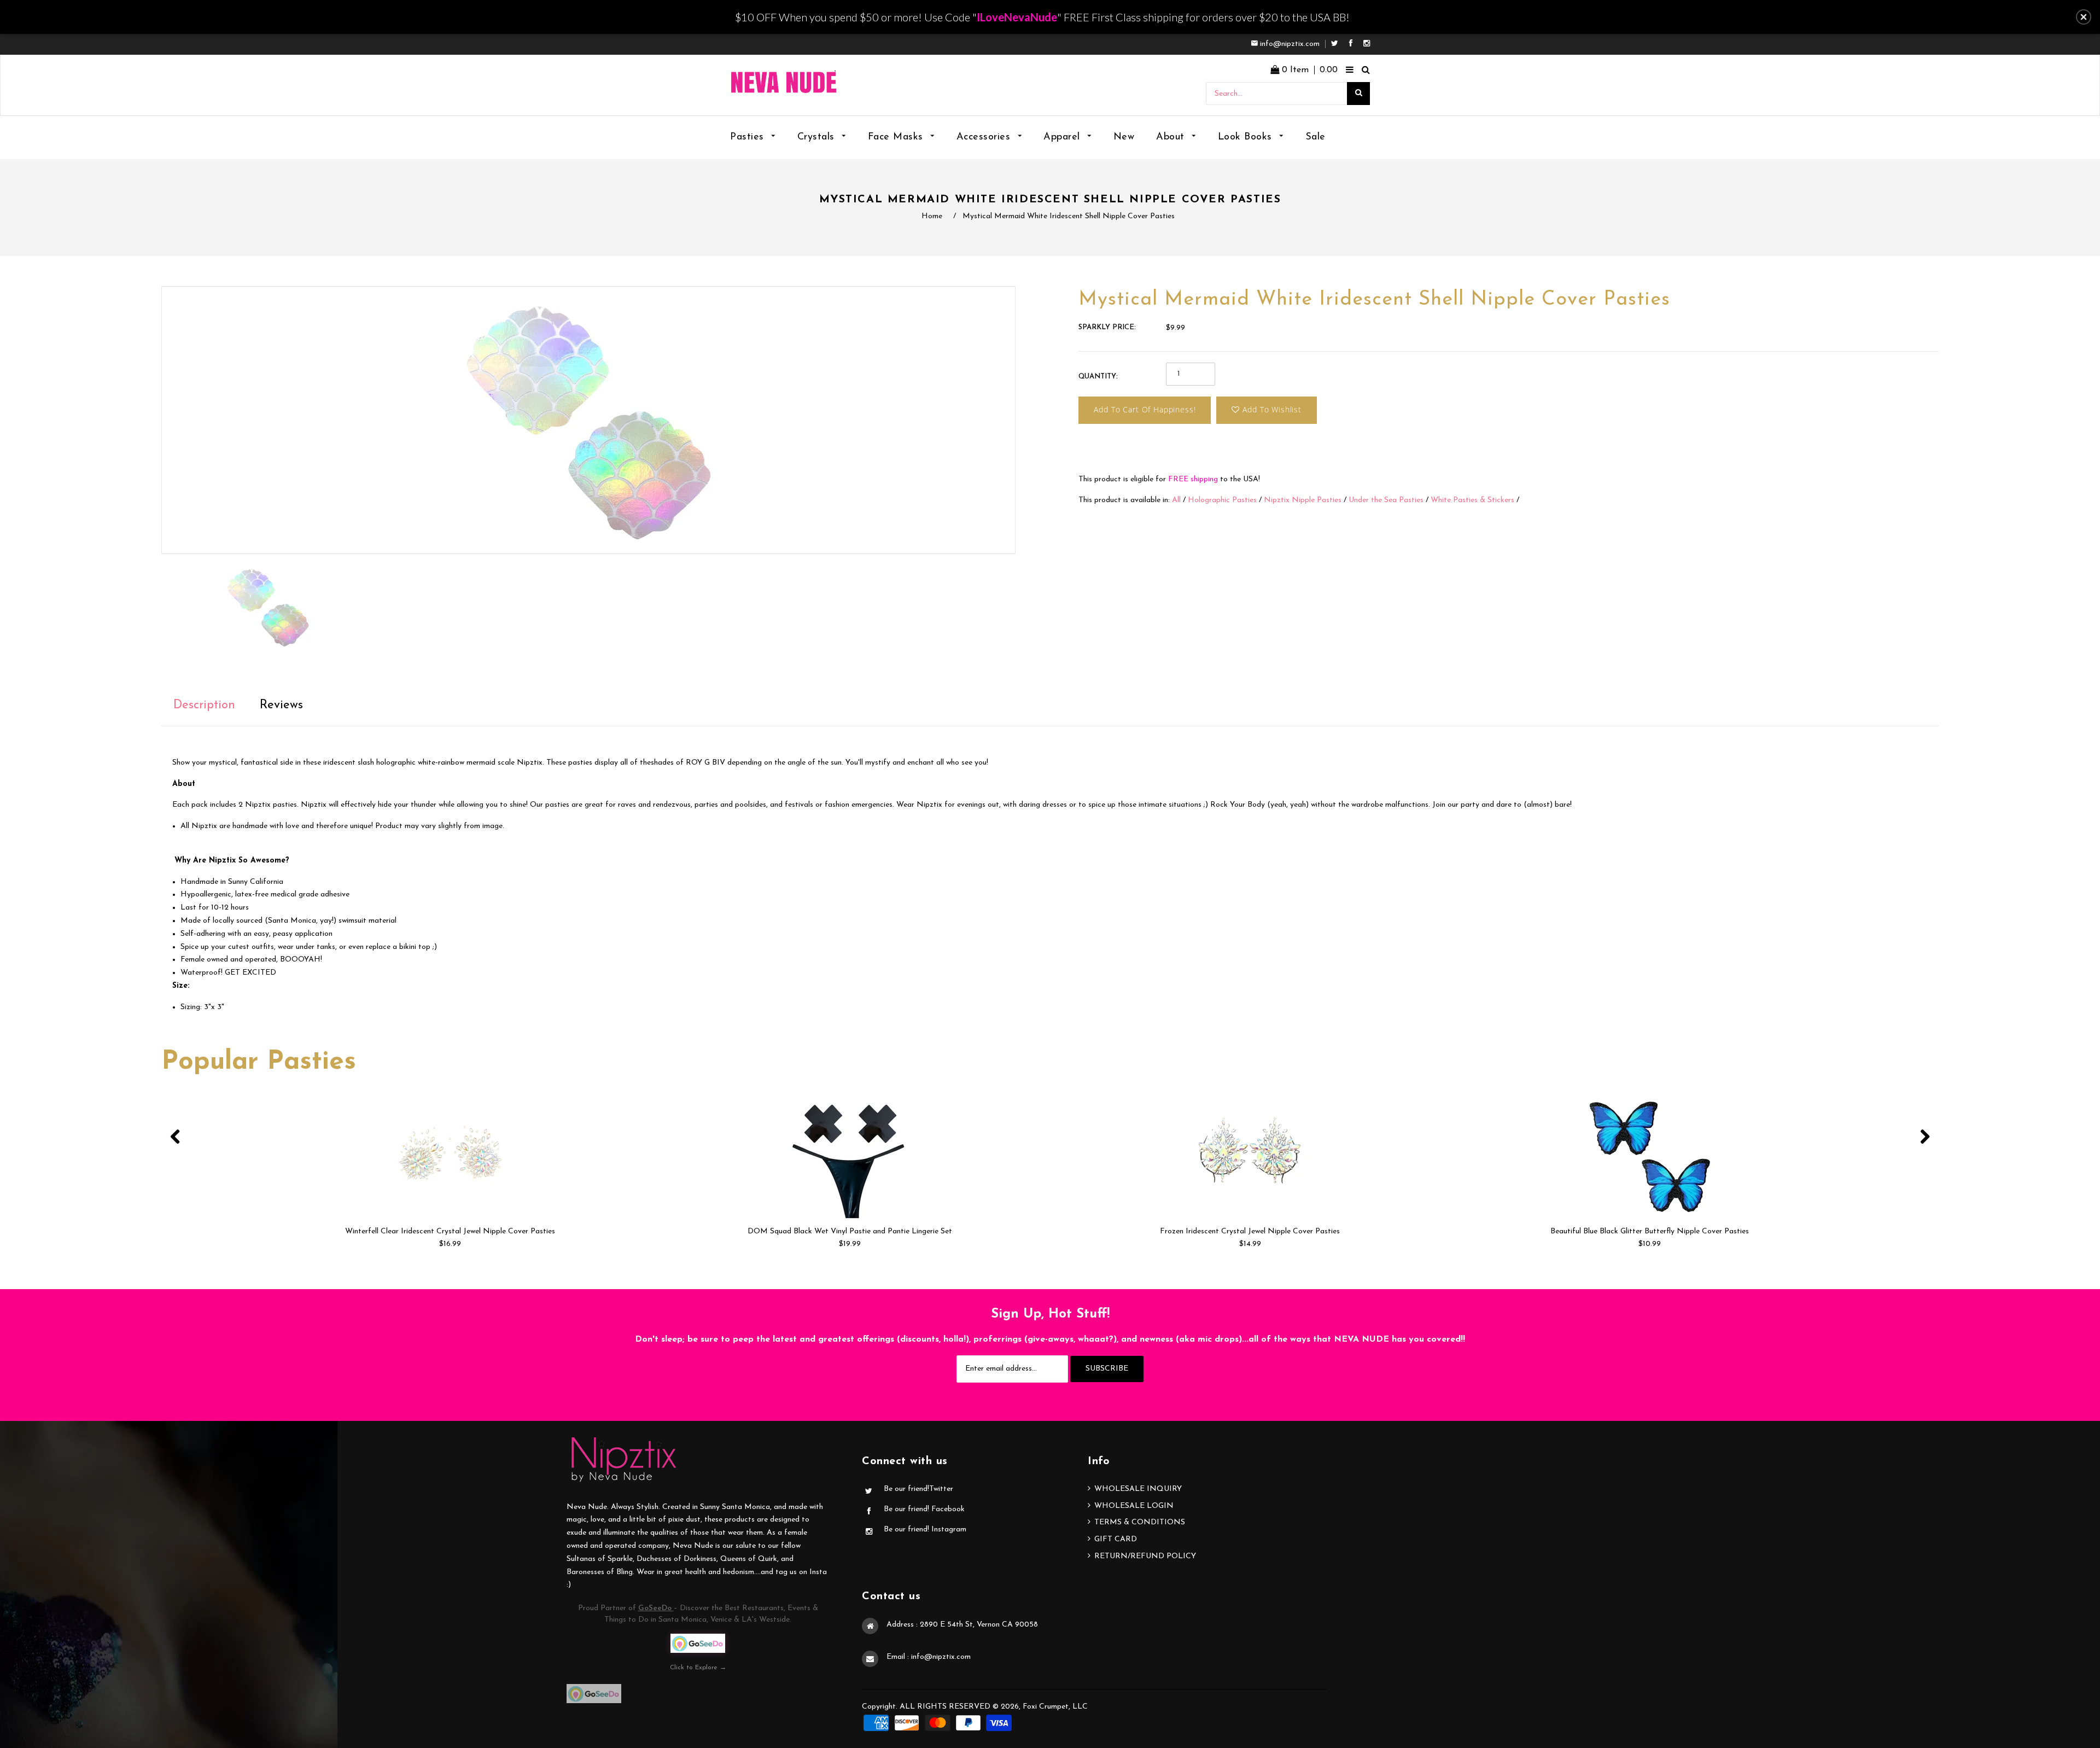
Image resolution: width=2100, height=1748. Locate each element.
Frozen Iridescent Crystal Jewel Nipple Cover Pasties (850, 1231)
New (1124, 137)
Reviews (281, 705)
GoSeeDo (656, 1608)
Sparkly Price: (1107, 327)
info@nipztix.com (1290, 44)
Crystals (818, 137)
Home (932, 216)
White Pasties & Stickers (1472, 500)
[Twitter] (1337, 44)
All (1176, 500)
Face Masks (897, 137)
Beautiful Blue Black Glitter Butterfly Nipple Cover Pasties (1250, 1231)
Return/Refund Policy (1145, 1556)
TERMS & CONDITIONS (1140, 1522)
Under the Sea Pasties (1386, 500)
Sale (1316, 137)
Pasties (749, 137)
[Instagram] (1367, 44)
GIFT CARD (1116, 1539)
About (1172, 137)
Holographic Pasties (1222, 500)
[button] (2084, 17)
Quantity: (1098, 377)
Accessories (985, 137)
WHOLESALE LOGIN (1134, 1506)
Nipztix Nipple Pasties (1303, 500)
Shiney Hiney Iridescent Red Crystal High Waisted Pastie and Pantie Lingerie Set (1650, 1231)
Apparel (1063, 137)
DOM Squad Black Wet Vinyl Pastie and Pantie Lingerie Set (450, 1231)
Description (204, 705)
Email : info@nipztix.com (929, 1657)
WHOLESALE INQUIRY (1138, 1489)
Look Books (1247, 137)
